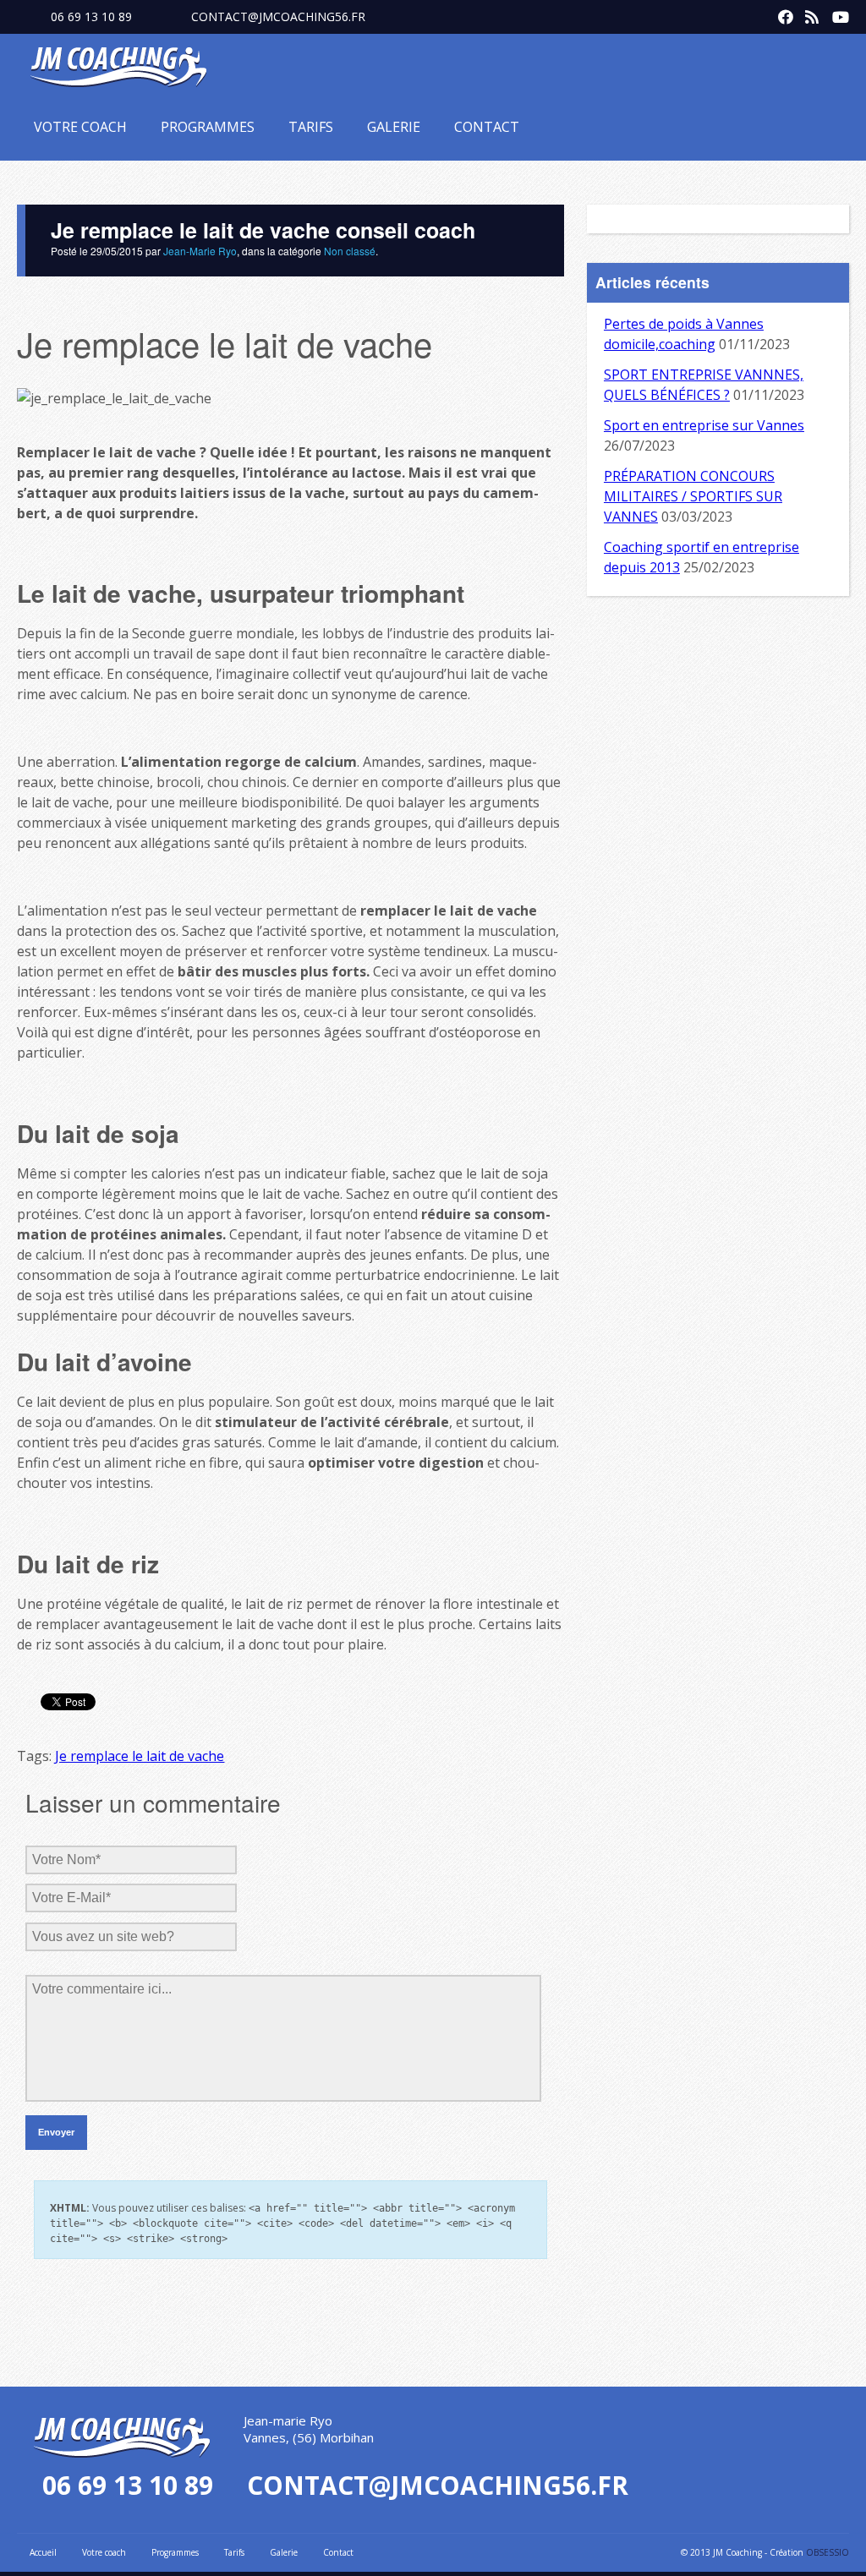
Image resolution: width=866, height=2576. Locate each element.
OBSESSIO (828, 2552)
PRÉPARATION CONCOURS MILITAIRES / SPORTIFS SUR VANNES (693, 496)
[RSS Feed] (808, 14)
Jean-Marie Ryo (200, 251)
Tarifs (311, 127)
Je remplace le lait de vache (140, 1756)
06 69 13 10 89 (91, 16)
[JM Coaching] (118, 70)
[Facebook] (781, 14)
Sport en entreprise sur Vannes (704, 425)
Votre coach (80, 127)
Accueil (43, 2552)
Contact (487, 127)
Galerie (394, 127)
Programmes (208, 127)
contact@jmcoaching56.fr (278, 16)
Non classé (350, 251)
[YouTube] (836, 14)
